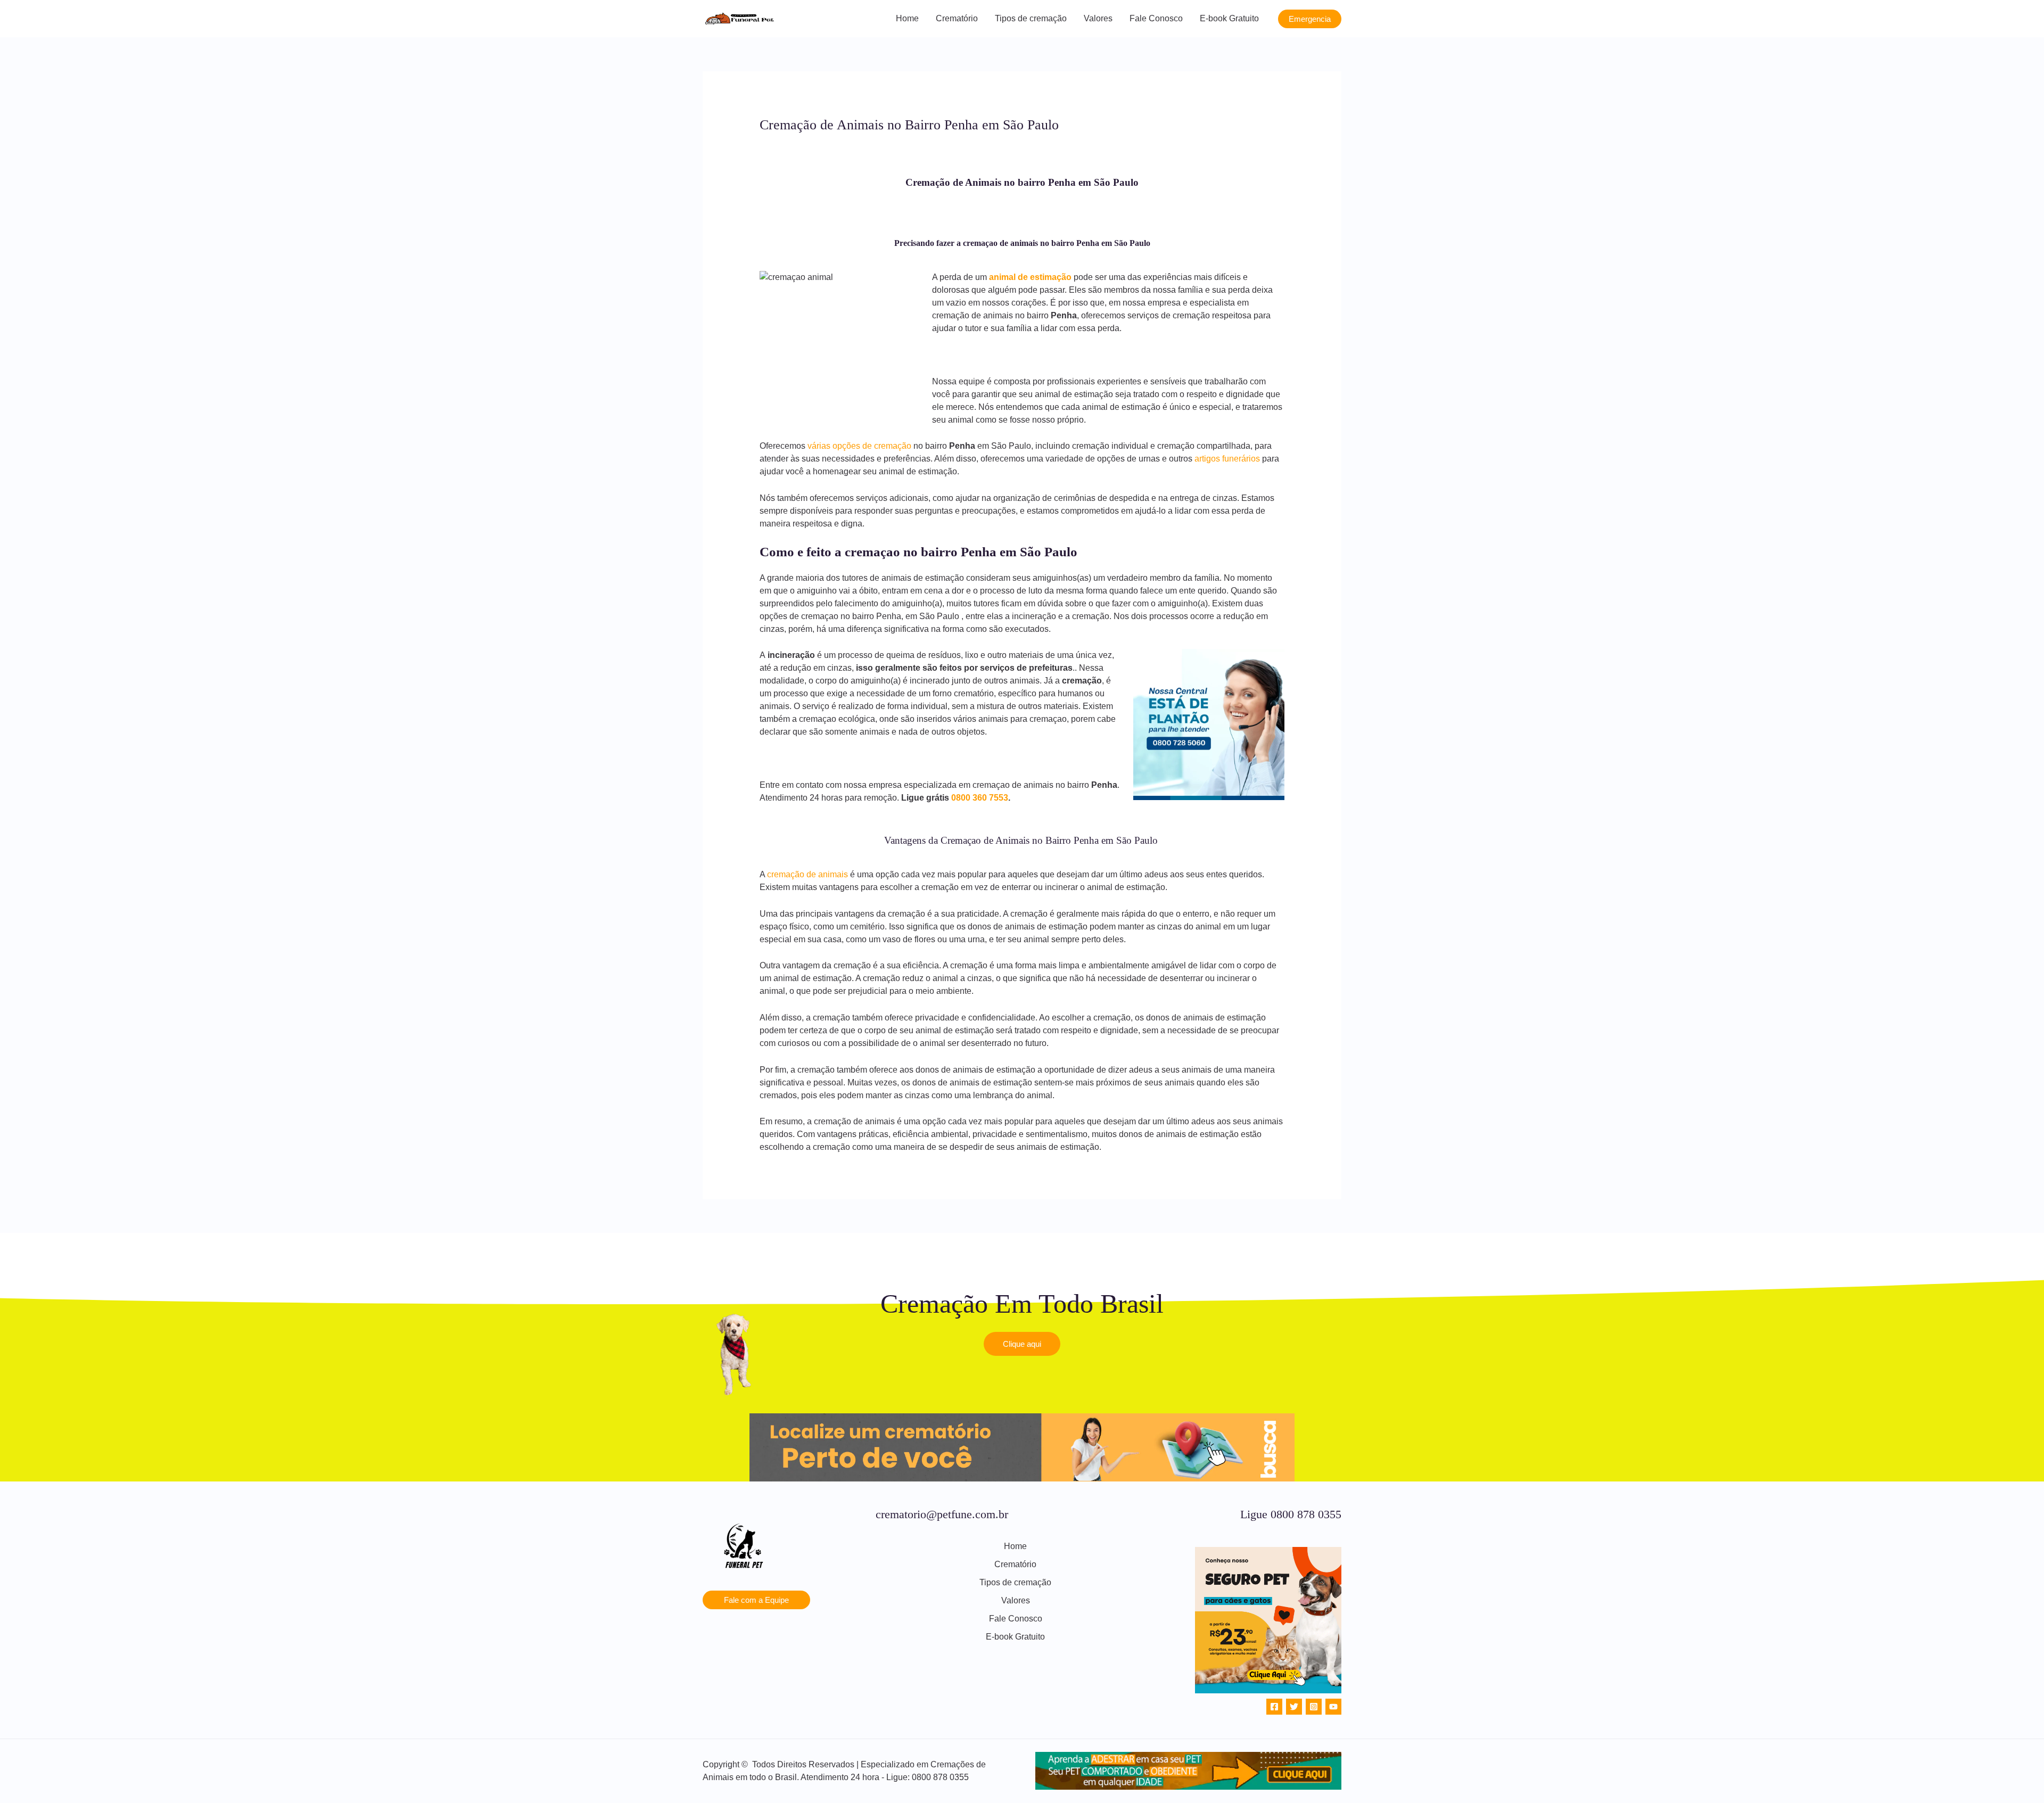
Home (907, 18)
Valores (1098, 18)
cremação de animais (807, 874)
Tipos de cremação (1031, 18)
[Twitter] (1294, 1707)
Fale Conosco (1156, 18)
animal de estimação (1030, 277)
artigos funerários (1227, 459)
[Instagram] (1314, 1707)
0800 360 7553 (980, 798)
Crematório (957, 18)
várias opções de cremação (859, 446)
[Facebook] (1274, 1707)
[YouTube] (1333, 1707)
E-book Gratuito (1229, 18)
